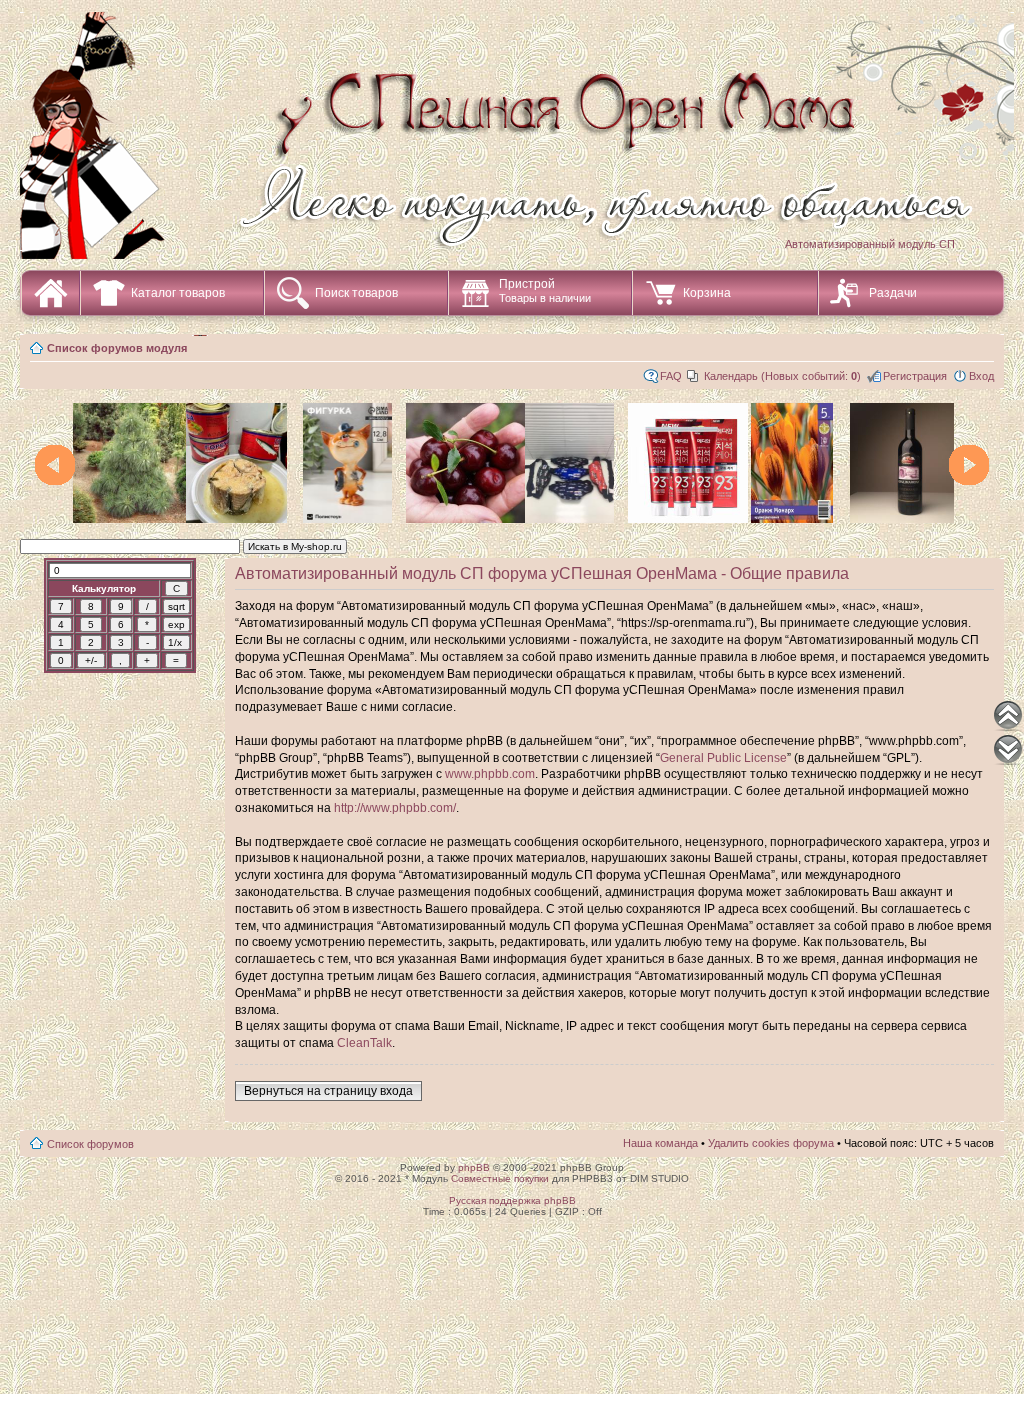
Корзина (707, 293)
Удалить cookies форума (771, 1143)
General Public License (723, 758)
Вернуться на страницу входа (328, 1091)
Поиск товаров (356, 293)
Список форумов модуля (117, 348)
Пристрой (545, 290)
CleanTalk (364, 1043)
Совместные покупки (500, 1178)
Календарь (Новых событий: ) (782, 376)
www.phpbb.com (490, 774)
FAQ (671, 376)
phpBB (474, 1167)
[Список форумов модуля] (520, 118)
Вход (981, 376)
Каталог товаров (178, 293)
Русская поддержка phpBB (512, 1200)
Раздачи (893, 293)
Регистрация (915, 376)
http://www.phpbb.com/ (395, 808)
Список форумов (90, 1144)
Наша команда (660, 1143)
